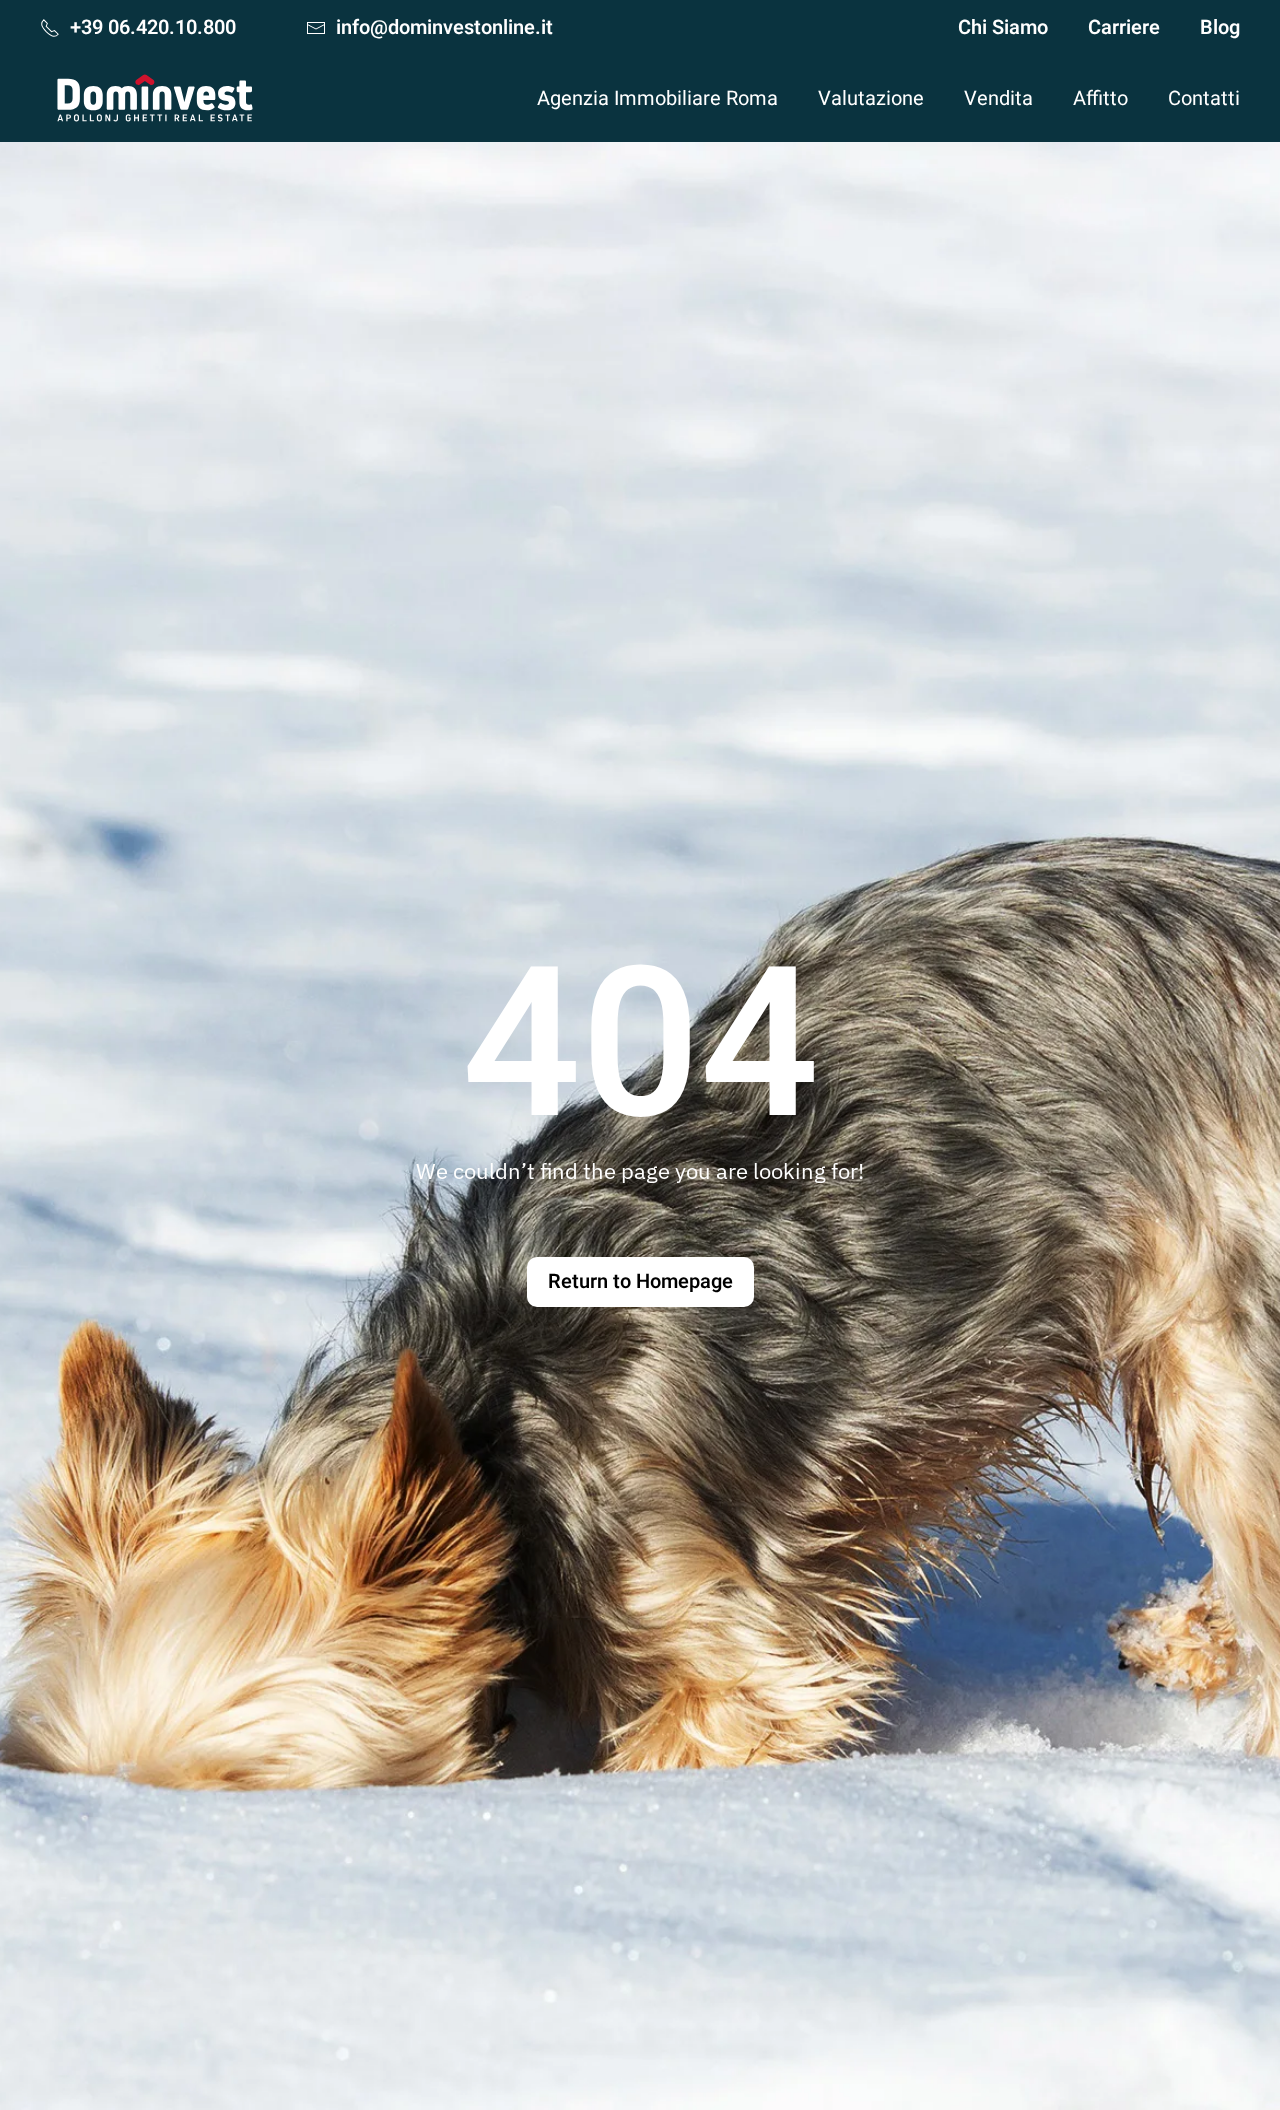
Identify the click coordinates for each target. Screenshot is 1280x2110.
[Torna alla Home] (155, 98)
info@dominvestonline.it (444, 27)
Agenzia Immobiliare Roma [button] (657, 98)
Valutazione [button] (871, 98)
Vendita (998, 98)
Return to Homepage (640, 1281)
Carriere (1124, 27)
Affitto (1100, 98)
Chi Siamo (1003, 27)
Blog (1220, 27)
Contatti (1204, 98)
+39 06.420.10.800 (153, 27)
